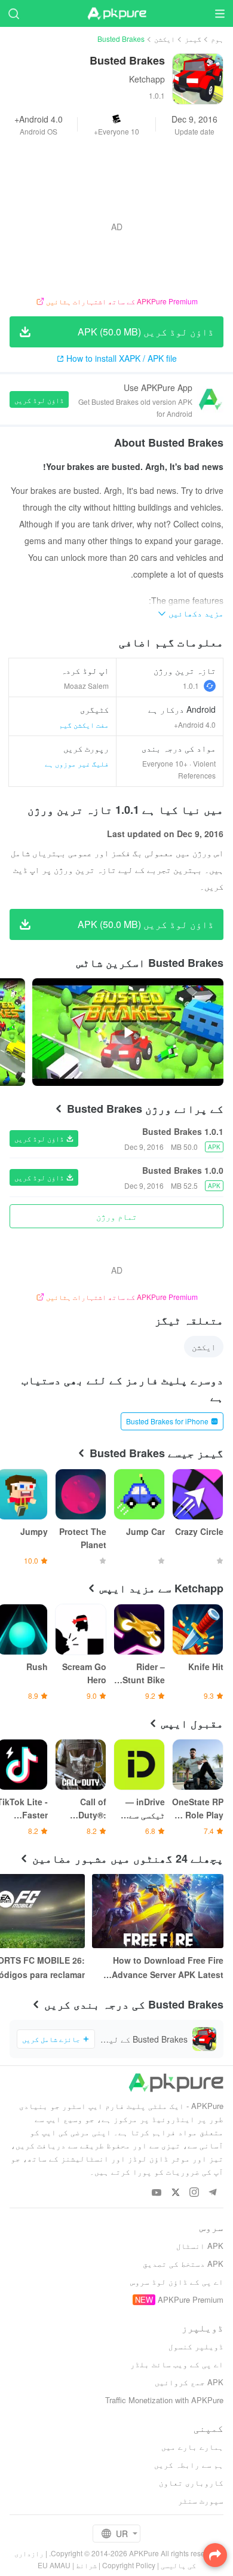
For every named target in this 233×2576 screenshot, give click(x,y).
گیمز (193, 39)
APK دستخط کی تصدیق (183, 2264)
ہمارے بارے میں (192, 2447)
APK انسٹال (200, 2246)
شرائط (86, 2565)
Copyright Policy (129, 2565)
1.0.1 (191, 686)
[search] (13, 13)
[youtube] (157, 2193)
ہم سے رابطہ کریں (189, 2464)
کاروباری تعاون (191, 2482)
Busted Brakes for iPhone (167, 1421)
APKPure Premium (191, 2299)
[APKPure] (116, 14)
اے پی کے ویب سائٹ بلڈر (177, 2364)
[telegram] (212, 2193)
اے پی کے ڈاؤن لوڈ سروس (177, 2282)
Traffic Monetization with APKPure (164, 2400)
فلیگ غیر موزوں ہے (77, 763)
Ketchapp (147, 79)
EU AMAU (54, 2565)
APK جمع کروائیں (189, 2382)
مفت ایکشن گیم (84, 724)
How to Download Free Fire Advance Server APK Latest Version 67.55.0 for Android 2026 (168, 1968)
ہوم (217, 39)
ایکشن (165, 39)
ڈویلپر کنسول (196, 2346)
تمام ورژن (116, 1216)
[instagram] (194, 2193)
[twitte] (175, 2193)
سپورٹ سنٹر (201, 2500)
